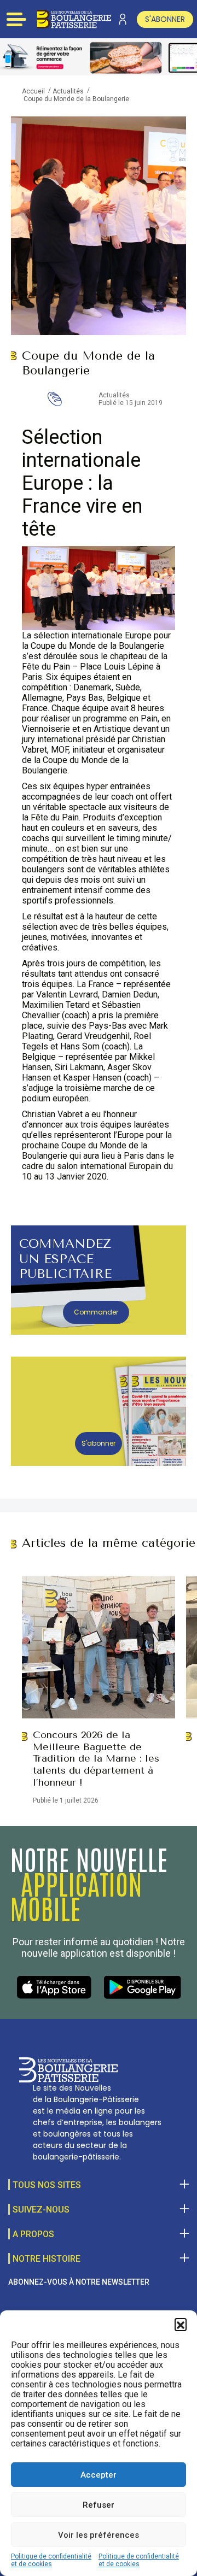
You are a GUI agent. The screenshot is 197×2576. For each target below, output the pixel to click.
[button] (181, 2324)
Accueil (33, 91)
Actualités (68, 91)
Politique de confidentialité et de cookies (51, 2560)
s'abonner (165, 19)
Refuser (99, 2505)
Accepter (99, 2475)
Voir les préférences (99, 2535)
